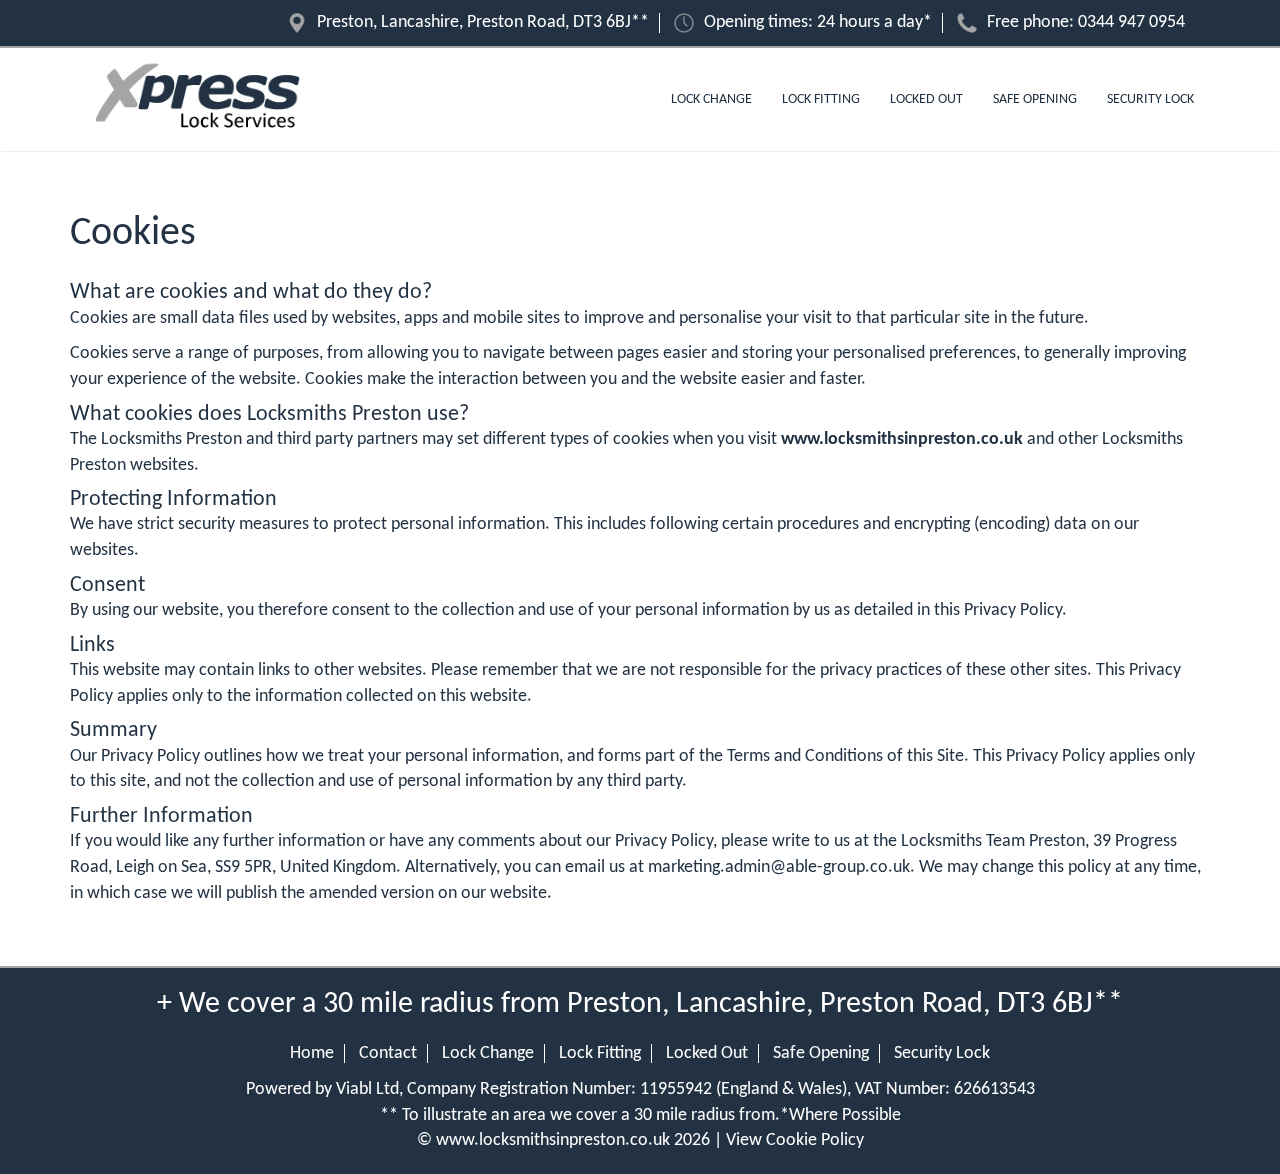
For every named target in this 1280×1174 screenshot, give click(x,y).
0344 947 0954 (1131, 22)
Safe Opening (1035, 99)
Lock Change (711, 99)
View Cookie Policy (795, 1140)
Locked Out (926, 99)
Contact (388, 1053)
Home (312, 1053)
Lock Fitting (821, 99)
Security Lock (1150, 99)
